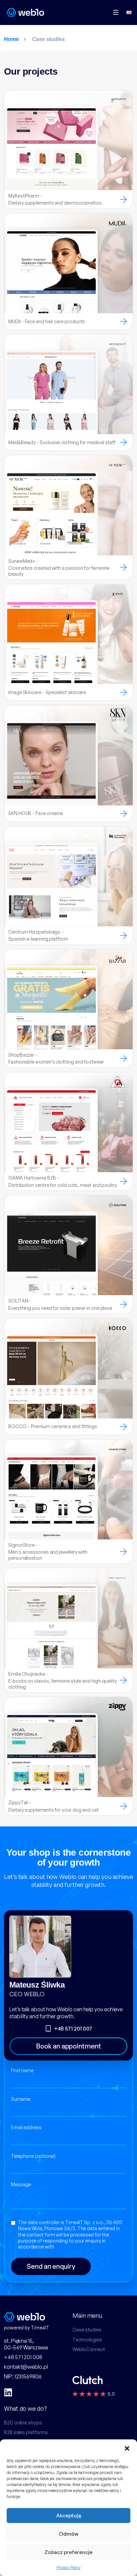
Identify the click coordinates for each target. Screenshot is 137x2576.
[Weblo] (34, 2317)
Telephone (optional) (33, 2156)
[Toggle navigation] (114, 12)
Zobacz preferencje (68, 2552)
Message (21, 2184)
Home (11, 39)
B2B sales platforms (26, 2432)
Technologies (87, 2340)
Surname (21, 2099)
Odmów (69, 2534)
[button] (127, 2448)
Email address (26, 2127)
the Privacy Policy (74, 2247)
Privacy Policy (68, 2568)
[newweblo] (25, 12)
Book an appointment (68, 2046)
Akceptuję (69, 2516)
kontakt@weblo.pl (26, 2367)
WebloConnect (89, 2349)
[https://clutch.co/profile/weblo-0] (88, 2380)
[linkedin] (8, 2392)
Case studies (87, 2330)
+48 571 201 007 (73, 2029)
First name (22, 2070)
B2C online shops (23, 2423)
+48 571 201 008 (23, 2357)
